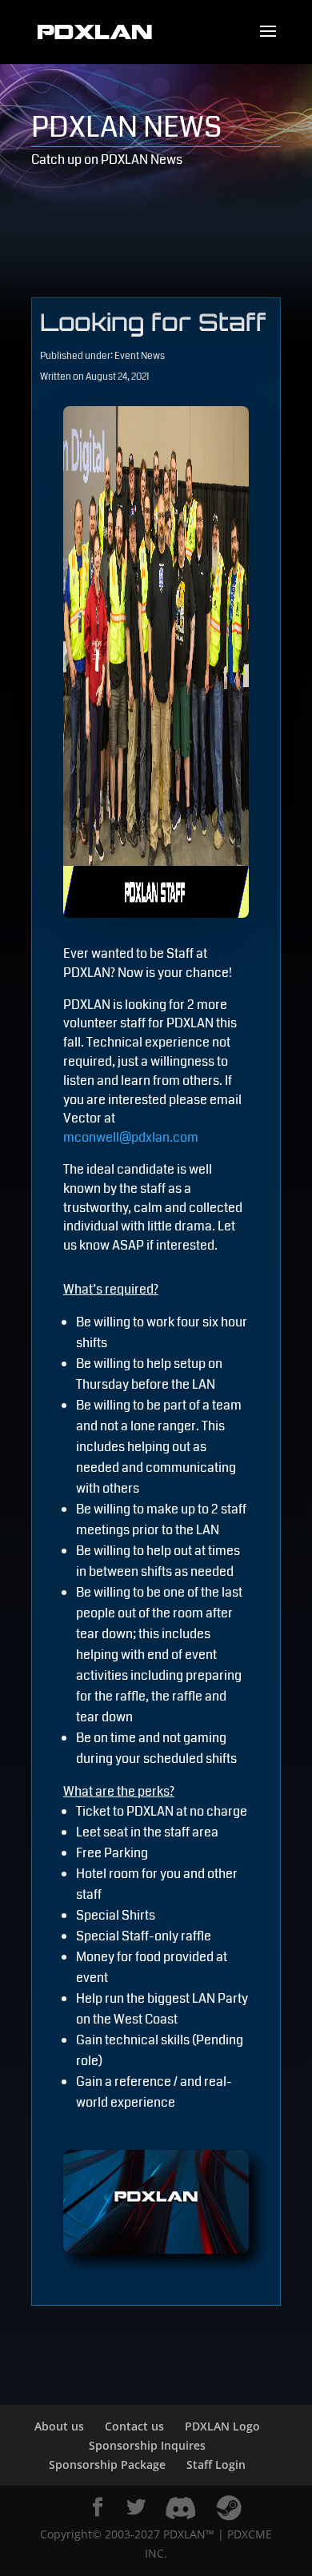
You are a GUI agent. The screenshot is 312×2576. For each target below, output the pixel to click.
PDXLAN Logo (222, 2426)
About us (59, 2426)
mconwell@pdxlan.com (131, 1137)
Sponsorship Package (107, 2464)
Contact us (134, 2426)
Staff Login (216, 2464)
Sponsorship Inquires (147, 2445)
